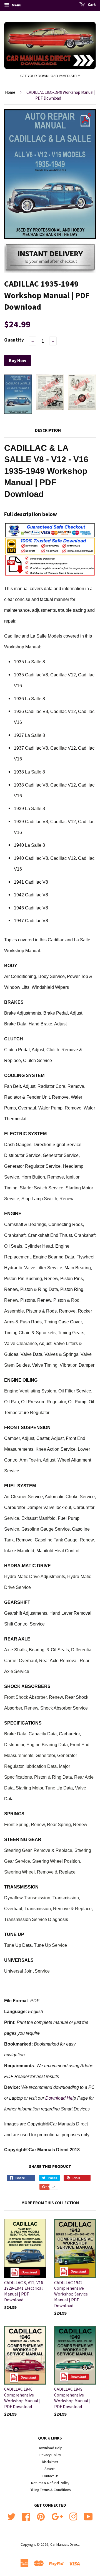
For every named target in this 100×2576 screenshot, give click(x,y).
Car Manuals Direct (65, 2545)
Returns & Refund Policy (50, 2483)
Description (48, 430)
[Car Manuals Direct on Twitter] (11, 2516)
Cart (91, 4)
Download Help (50, 2448)
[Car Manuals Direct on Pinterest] (41, 2516)
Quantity (14, 340)
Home (10, 92)
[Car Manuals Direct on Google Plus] (57, 2516)
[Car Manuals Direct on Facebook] (26, 2516)
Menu (16, 5)
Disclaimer (50, 2462)
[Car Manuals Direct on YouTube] (88, 2516)
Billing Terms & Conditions (50, 2490)
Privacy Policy (50, 2455)
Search (50, 2469)
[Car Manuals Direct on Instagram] (73, 2516)
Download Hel (59, 2098)
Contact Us (50, 2476)
